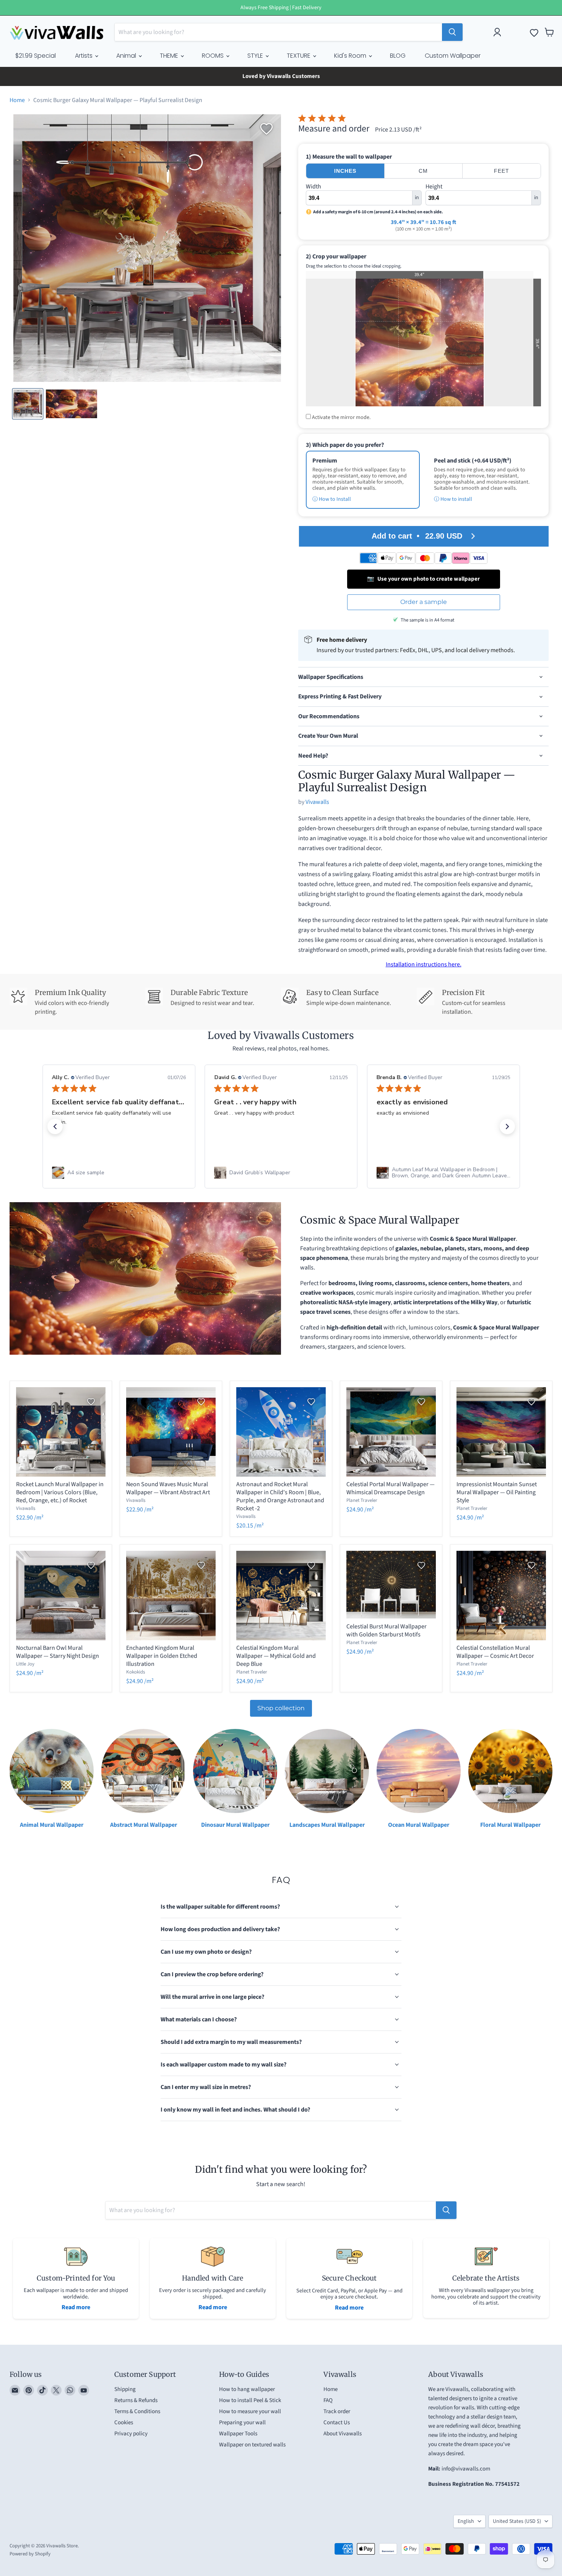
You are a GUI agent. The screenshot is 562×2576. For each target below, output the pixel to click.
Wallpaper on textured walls (252, 2446)
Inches (345, 171)
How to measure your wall (250, 2413)
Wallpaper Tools (238, 2435)
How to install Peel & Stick (250, 2402)
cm (423, 171)
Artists (84, 56)
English (466, 2523)
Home (17, 100)
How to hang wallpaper (247, 2391)
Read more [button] (433, 1140)
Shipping (125, 2391)
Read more (76, 2309)
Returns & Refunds (136, 2402)
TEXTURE (299, 56)
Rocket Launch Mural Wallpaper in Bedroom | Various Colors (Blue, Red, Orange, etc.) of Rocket (60, 1492)
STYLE (256, 56)
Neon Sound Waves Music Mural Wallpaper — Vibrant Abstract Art (168, 1488)
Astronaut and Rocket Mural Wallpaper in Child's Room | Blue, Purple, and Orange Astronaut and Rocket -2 (280, 1496)
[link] (119, 1173)
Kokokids (136, 1672)
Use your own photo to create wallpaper (423, 579)
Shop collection (281, 1708)
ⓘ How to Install (332, 499)
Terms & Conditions (137, 2413)
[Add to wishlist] (266, 129)
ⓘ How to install (453, 499)
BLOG (398, 56)
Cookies (124, 2424)
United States (517, 2523)
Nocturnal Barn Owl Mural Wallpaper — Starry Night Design (58, 1652)
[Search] (452, 32)
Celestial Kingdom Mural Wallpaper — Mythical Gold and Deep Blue (276, 1656)
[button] (55, 1126)
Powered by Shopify (30, 2555)
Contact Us (337, 2424)
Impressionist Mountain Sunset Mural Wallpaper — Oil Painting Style (497, 1492)
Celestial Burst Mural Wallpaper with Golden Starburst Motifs (387, 1630)
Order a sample (424, 602)
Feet (502, 171)
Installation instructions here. (424, 964)
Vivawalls (317, 802)
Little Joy (25, 1664)
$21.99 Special (36, 56)
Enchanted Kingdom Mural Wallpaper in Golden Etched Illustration (162, 1656)
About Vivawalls (343, 2435)
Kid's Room (351, 56)
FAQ (328, 2402)
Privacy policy (131, 2435)
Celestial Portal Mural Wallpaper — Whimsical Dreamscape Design (391, 1488)
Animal (127, 56)
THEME (170, 56)
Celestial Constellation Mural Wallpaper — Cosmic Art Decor (495, 1652)
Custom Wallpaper (453, 56)
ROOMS (214, 56)
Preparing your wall (242, 2424)
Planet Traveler (362, 1500)
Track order (337, 2413)
